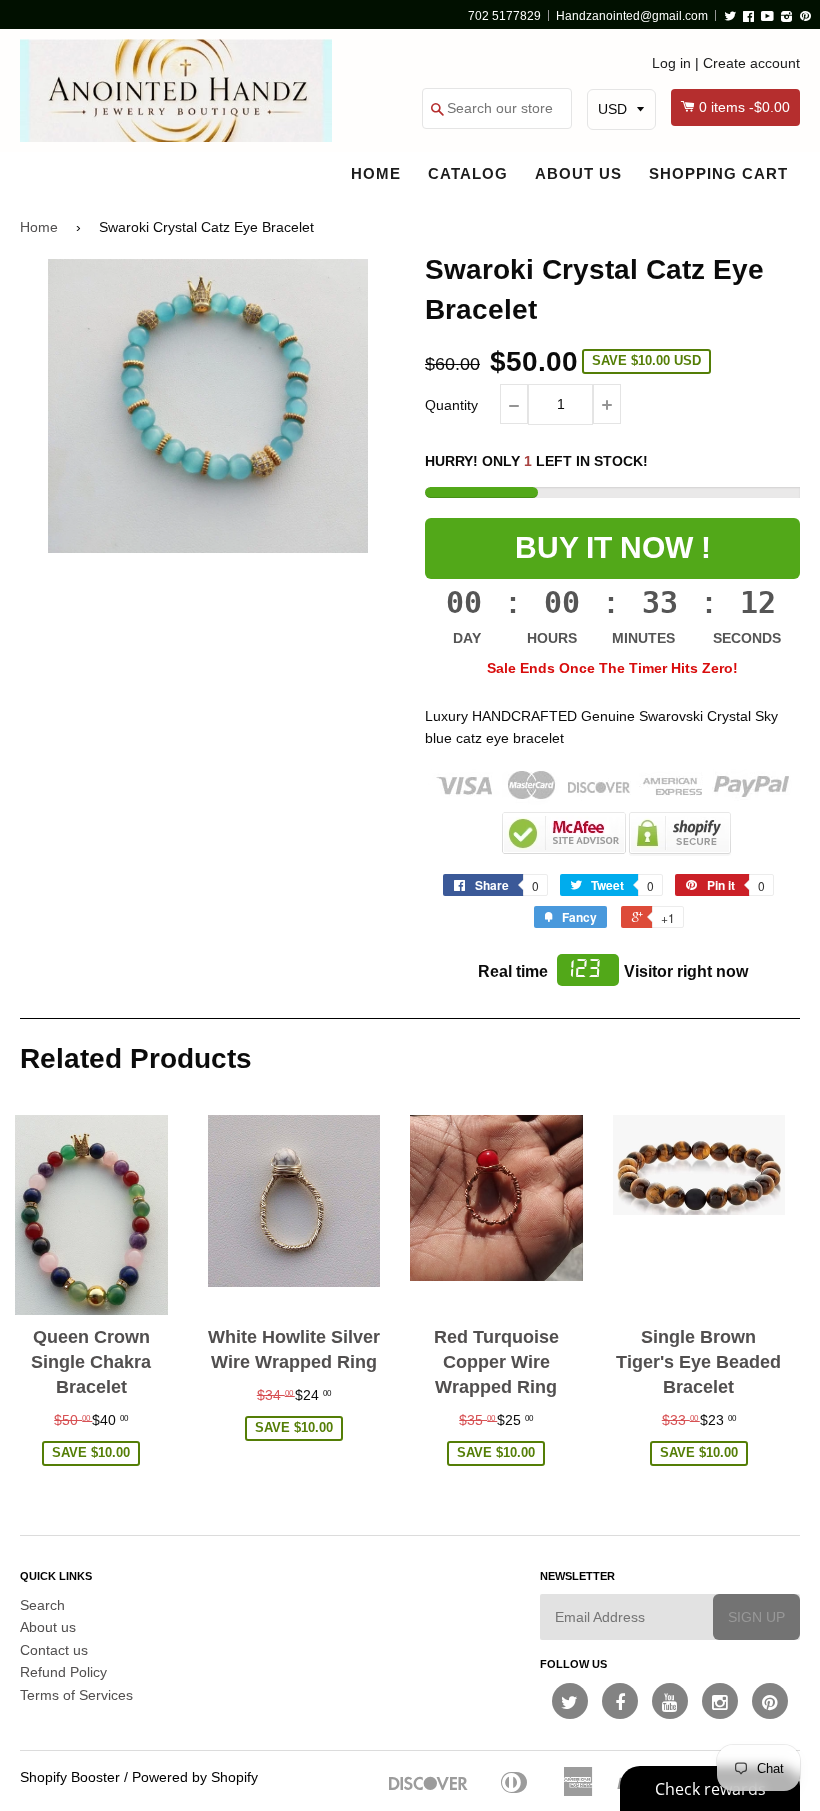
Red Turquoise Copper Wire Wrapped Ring (496, 1362)
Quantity (451, 405)
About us (578, 173)
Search (42, 1605)
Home (376, 173)
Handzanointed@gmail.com (632, 16)
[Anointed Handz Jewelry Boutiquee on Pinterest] (770, 1701)
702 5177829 (504, 16)
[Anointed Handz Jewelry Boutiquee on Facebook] (620, 1701)
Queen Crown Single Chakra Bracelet (91, 1362)
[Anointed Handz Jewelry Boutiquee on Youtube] (670, 1701)
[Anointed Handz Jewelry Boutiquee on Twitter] (570, 1701)
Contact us (54, 1650)
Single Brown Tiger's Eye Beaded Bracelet (698, 1362)
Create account (751, 63)
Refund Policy (63, 1672)
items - (744, 107)
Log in (671, 63)
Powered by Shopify (195, 1777)
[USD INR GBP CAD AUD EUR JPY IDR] (621, 109)
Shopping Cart (718, 173)
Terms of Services (76, 1695)
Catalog (468, 173)
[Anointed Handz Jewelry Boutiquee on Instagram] (720, 1701)
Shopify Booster (70, 1777)
